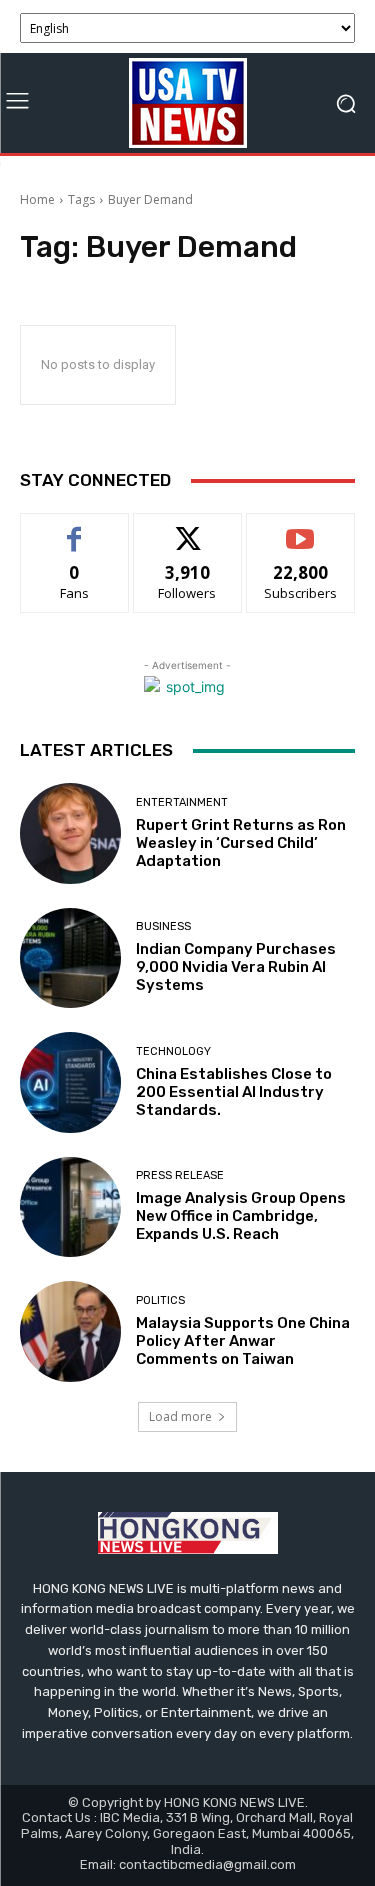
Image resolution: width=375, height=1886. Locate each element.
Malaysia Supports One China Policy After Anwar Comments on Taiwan (243, 1341)
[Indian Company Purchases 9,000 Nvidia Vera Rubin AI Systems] (70, 958)
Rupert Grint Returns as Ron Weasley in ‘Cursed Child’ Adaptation (241, 843)
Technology (173, 1051)
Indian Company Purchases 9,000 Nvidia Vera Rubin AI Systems (236, 967)
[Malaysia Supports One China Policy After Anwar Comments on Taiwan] (70, 1331)
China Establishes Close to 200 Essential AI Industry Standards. (234, 1092)
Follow (187, 528)
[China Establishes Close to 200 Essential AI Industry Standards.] (70, 1082)
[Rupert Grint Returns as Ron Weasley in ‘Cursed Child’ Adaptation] (70, 833)
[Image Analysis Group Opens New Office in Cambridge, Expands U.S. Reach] (70, 1207)
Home (37, 199)
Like (74, 528)
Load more (180, 1416)
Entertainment (182, 802)
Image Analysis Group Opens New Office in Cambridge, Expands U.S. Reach (241, 1216)
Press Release (180, 1175)
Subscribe (301, 528)
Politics (160, 1300)
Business (163, 926)
